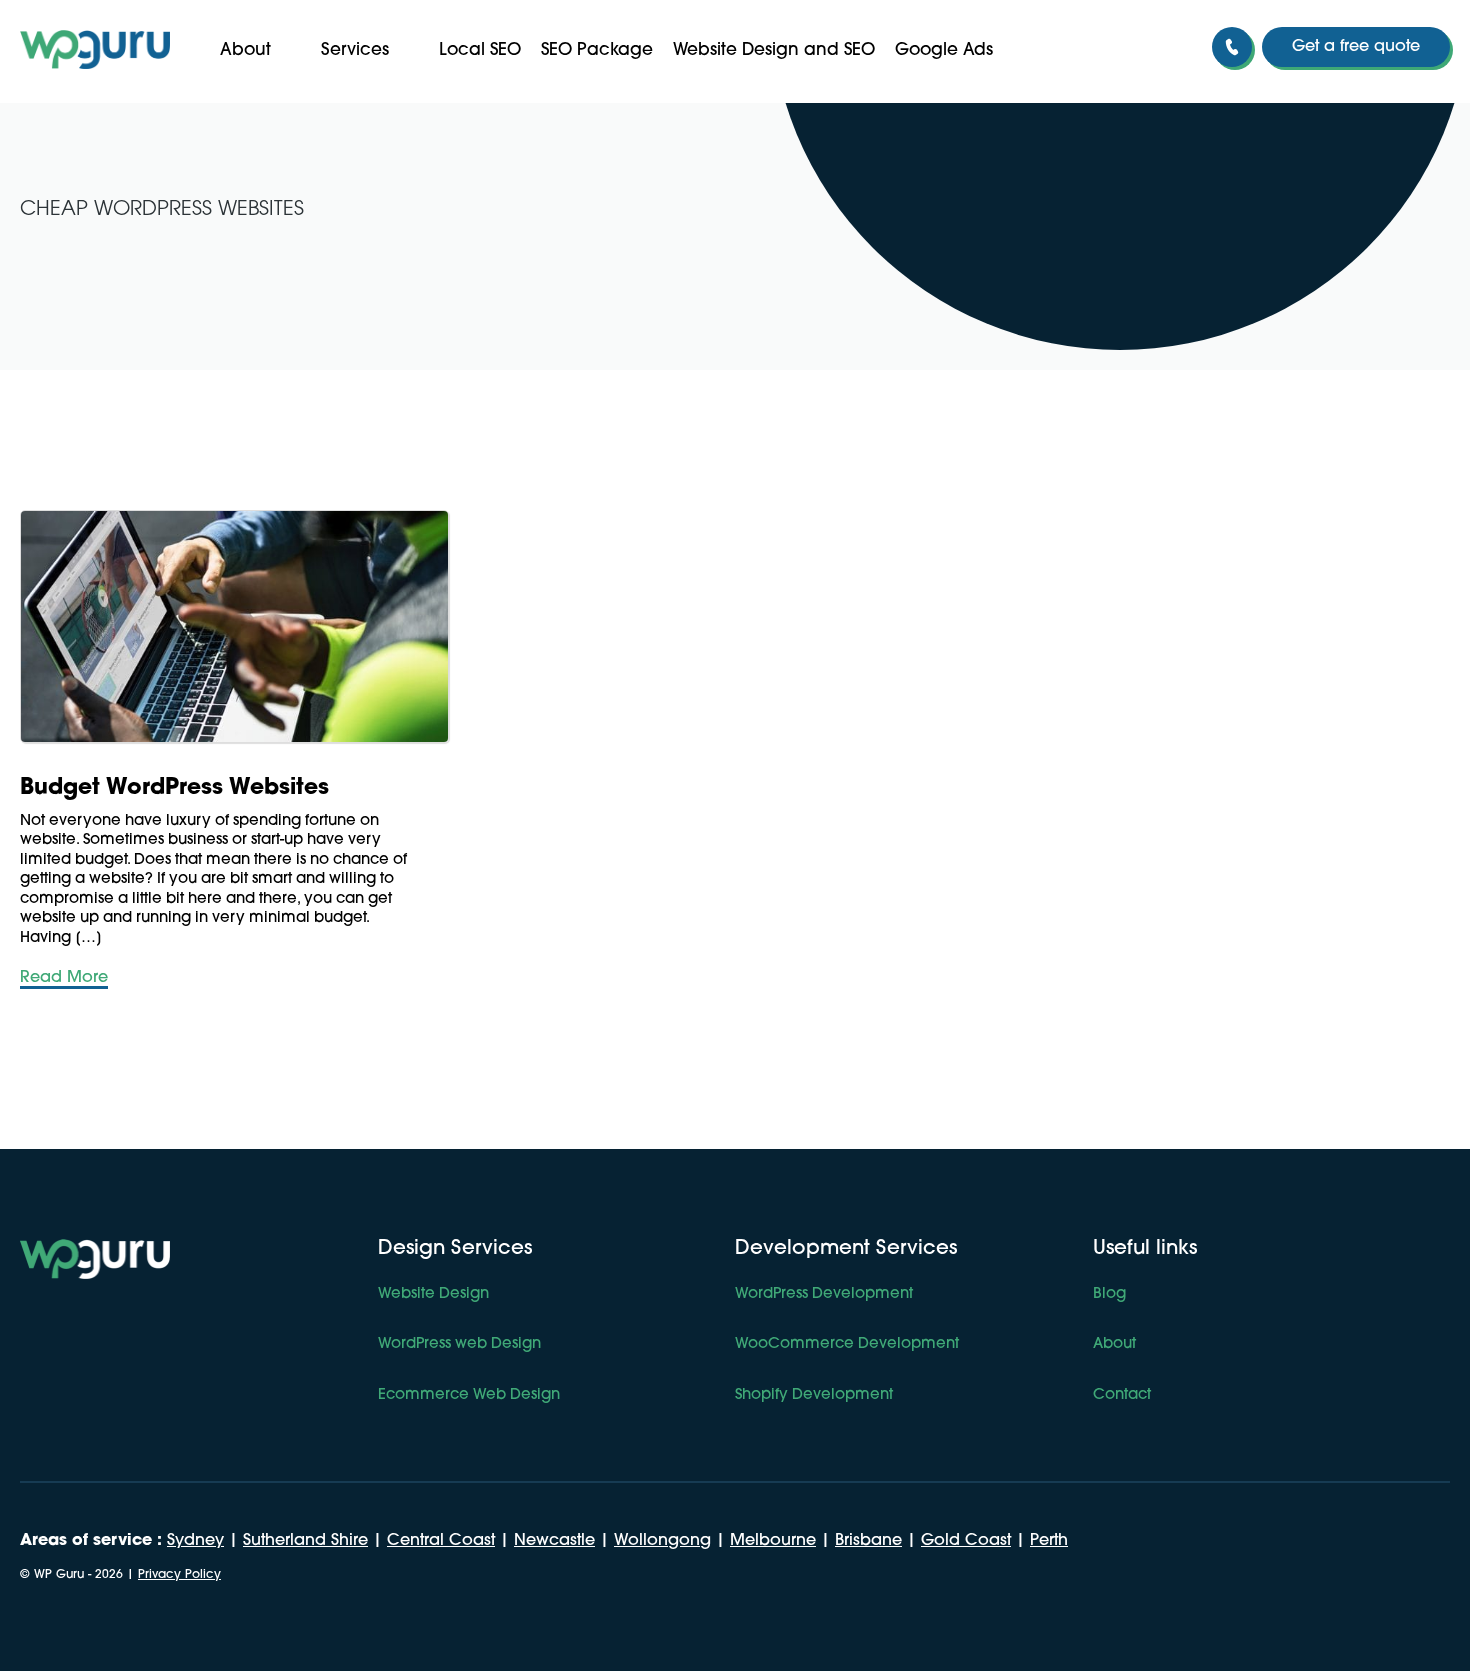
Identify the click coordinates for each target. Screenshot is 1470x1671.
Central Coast (441, 1541)
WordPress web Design (459, 1344)
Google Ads (944, 50)
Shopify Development (814, 1395)
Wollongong (662, 1541)
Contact (1122, 1395)
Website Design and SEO (774, 50)
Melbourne (773, 1541)
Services (355, 50)
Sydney (195, 1541)
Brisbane (868, 1541)
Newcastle (554, 1541)
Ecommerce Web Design (469, 1395)
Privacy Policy (179, 1575)
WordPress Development (824, 1294)
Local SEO (480, 50)
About (245, 50)
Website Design (433, 1294)
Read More (64, 978)
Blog (1109, 1294)
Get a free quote (1356, 47)
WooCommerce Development (847, 1344)
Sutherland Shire (305, 1541)
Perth (1049, 1541)
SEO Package (597, 50)
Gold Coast (966, 1541)
